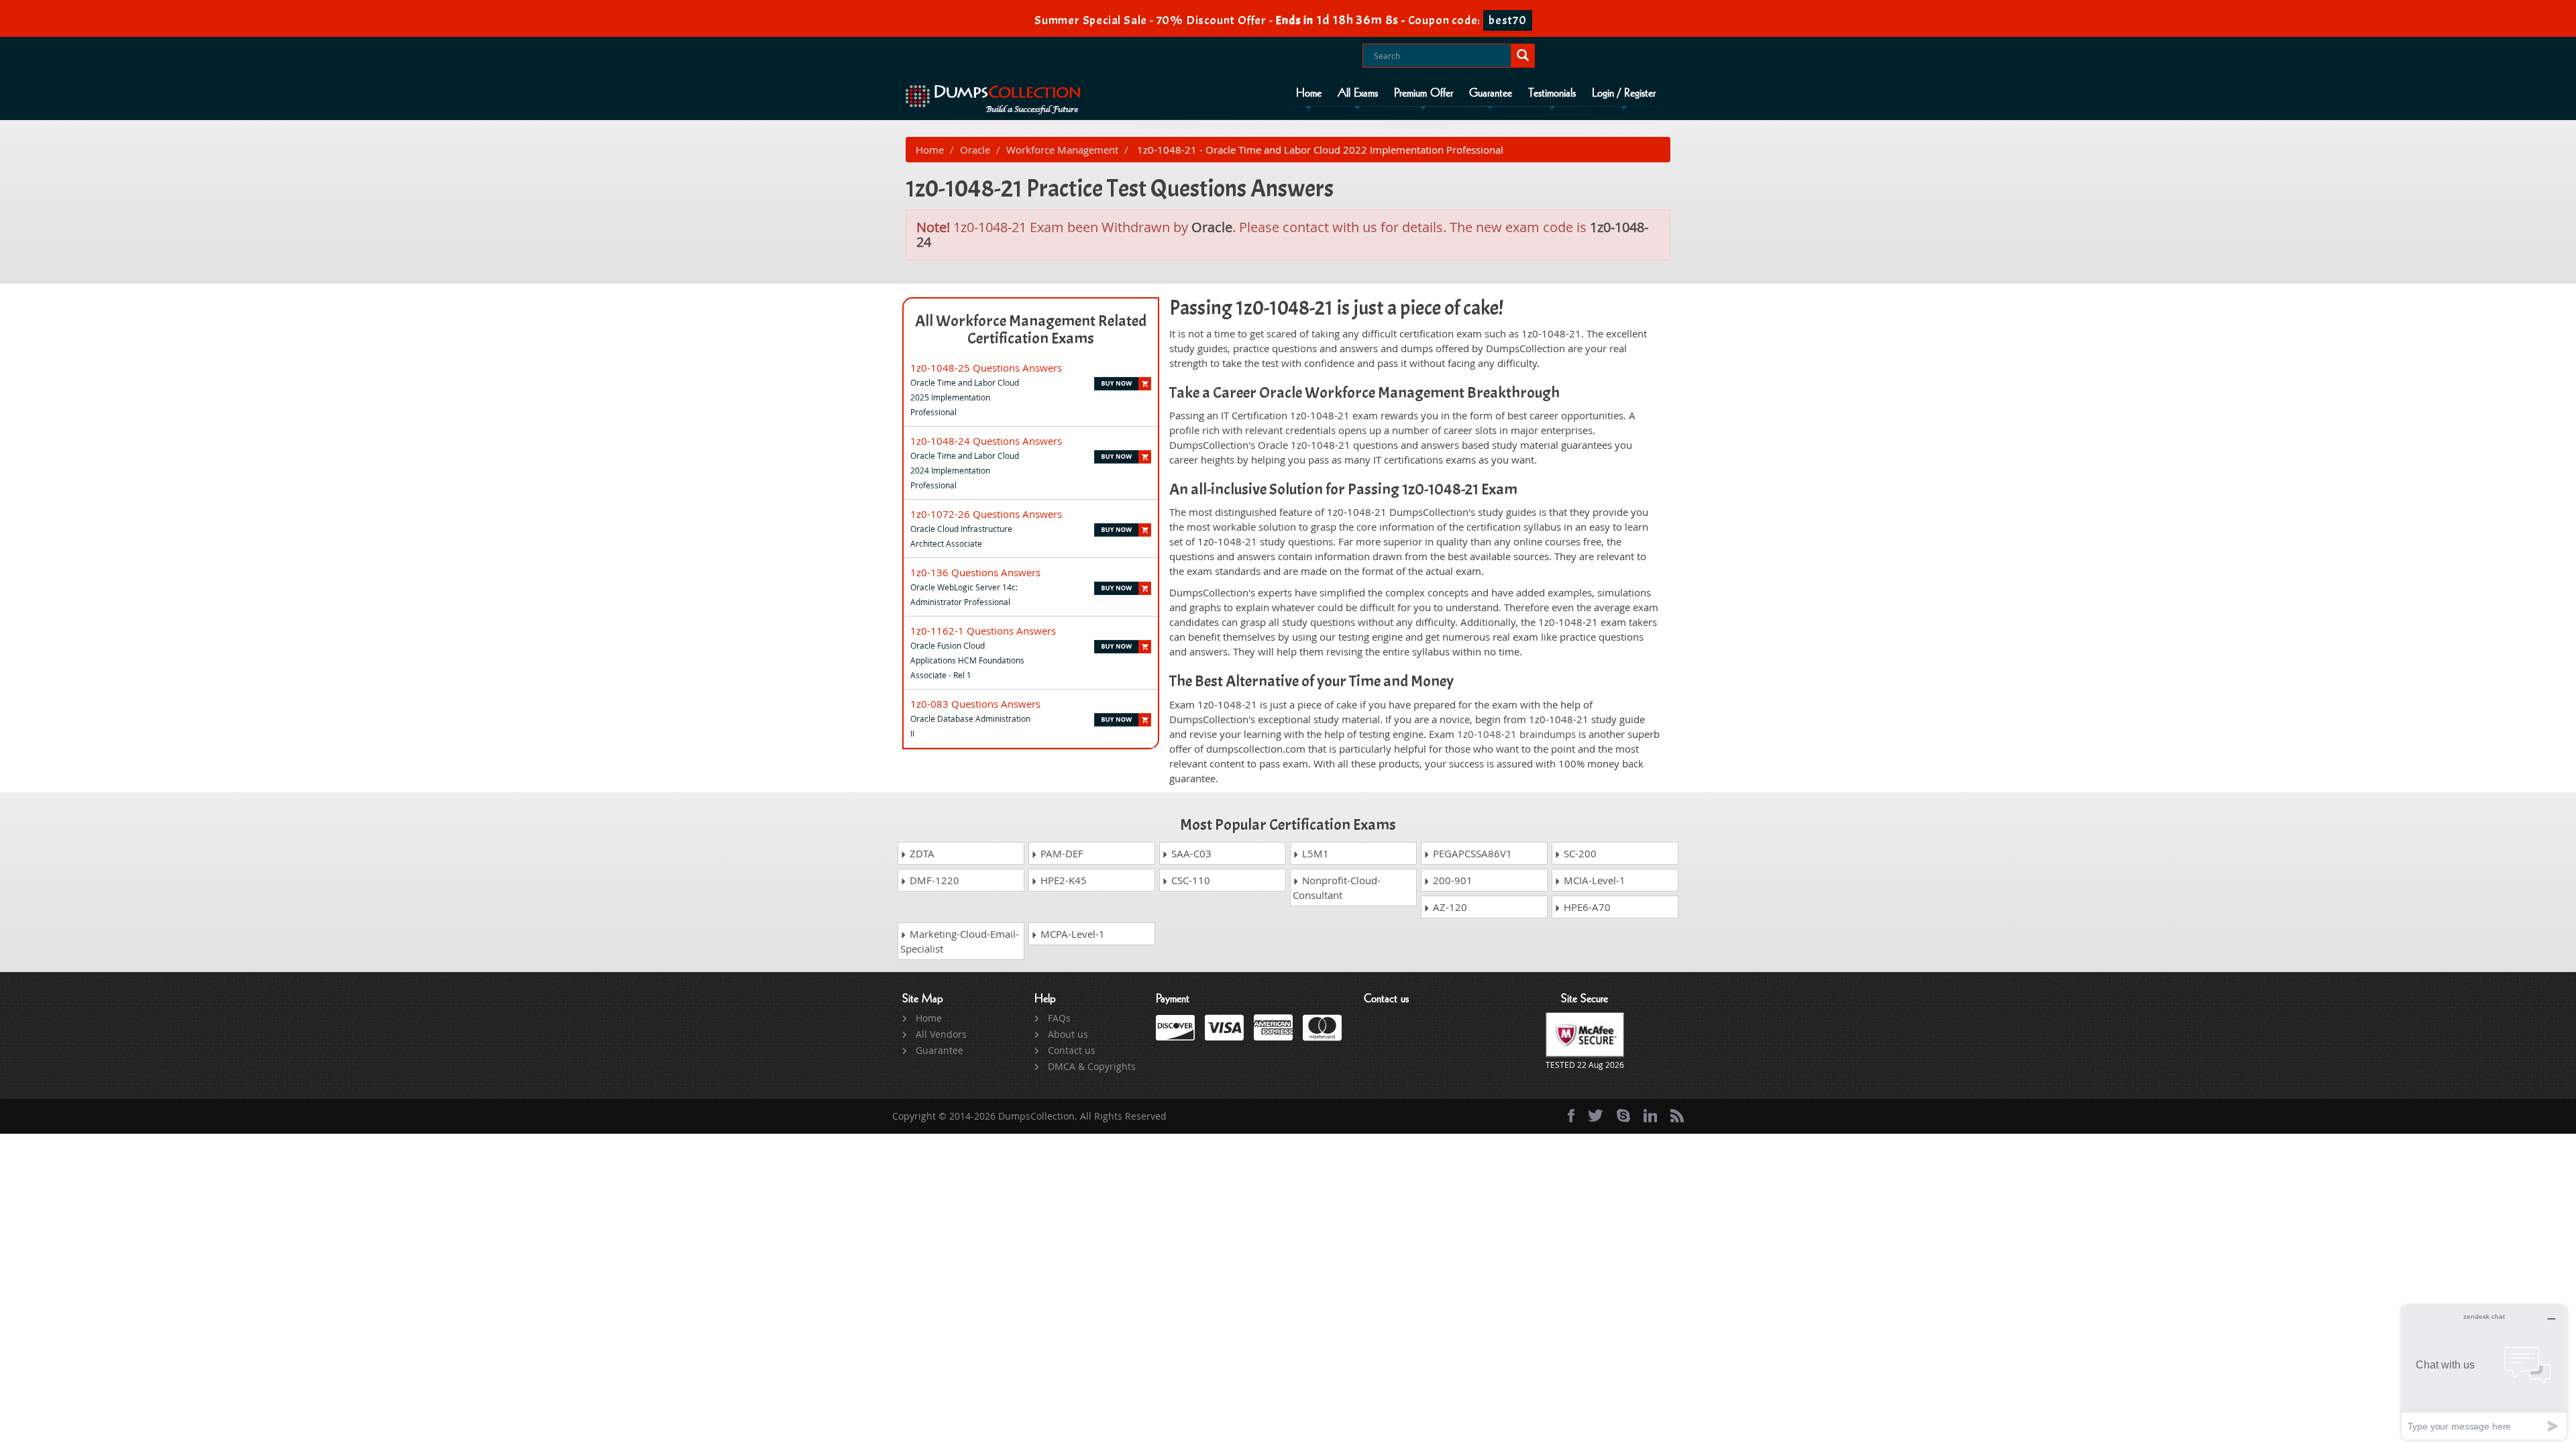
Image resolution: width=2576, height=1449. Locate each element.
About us (1068, 1034)
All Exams (1358, 93)
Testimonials (1552, 93)
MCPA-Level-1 (1071, 934)
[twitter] (1596, 1116)
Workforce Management (1062, 150)
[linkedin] (1650, 1116)
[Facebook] (1571, 1116)
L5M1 (1314, 853)
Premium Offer (1424, 93)
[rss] (1677, 1116)
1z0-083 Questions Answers (975, 704)
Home (1309, 93)
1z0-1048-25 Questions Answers (986, 368)
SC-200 (1579, 853)
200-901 (1451, 880)
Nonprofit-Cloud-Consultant (1337, 888)
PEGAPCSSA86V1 (1471, 853)
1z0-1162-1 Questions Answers (983, 631)
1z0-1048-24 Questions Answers (986, 441)
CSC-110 (1189, 880)
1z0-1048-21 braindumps (1516, 734)
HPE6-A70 (1586, 907)
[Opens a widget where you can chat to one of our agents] (2484, 1372)
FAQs (1059, 1018)
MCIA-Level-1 (1593, 880)
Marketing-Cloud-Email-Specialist (960, 941)
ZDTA (921, 853)
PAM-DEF (1061, 853)
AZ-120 (1449, 907)
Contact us (1072, 1050)
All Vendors (941, 1034)
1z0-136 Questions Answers (975, 572)
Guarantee (1491, 93)
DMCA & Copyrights (1092, 1066)
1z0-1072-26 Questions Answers (986, 514)
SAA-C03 (1190, 853)
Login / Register (1624, 93)
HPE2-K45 (1062, 880)
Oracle (975, 150)
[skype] (1623, 1116)
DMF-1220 (933, 880)
